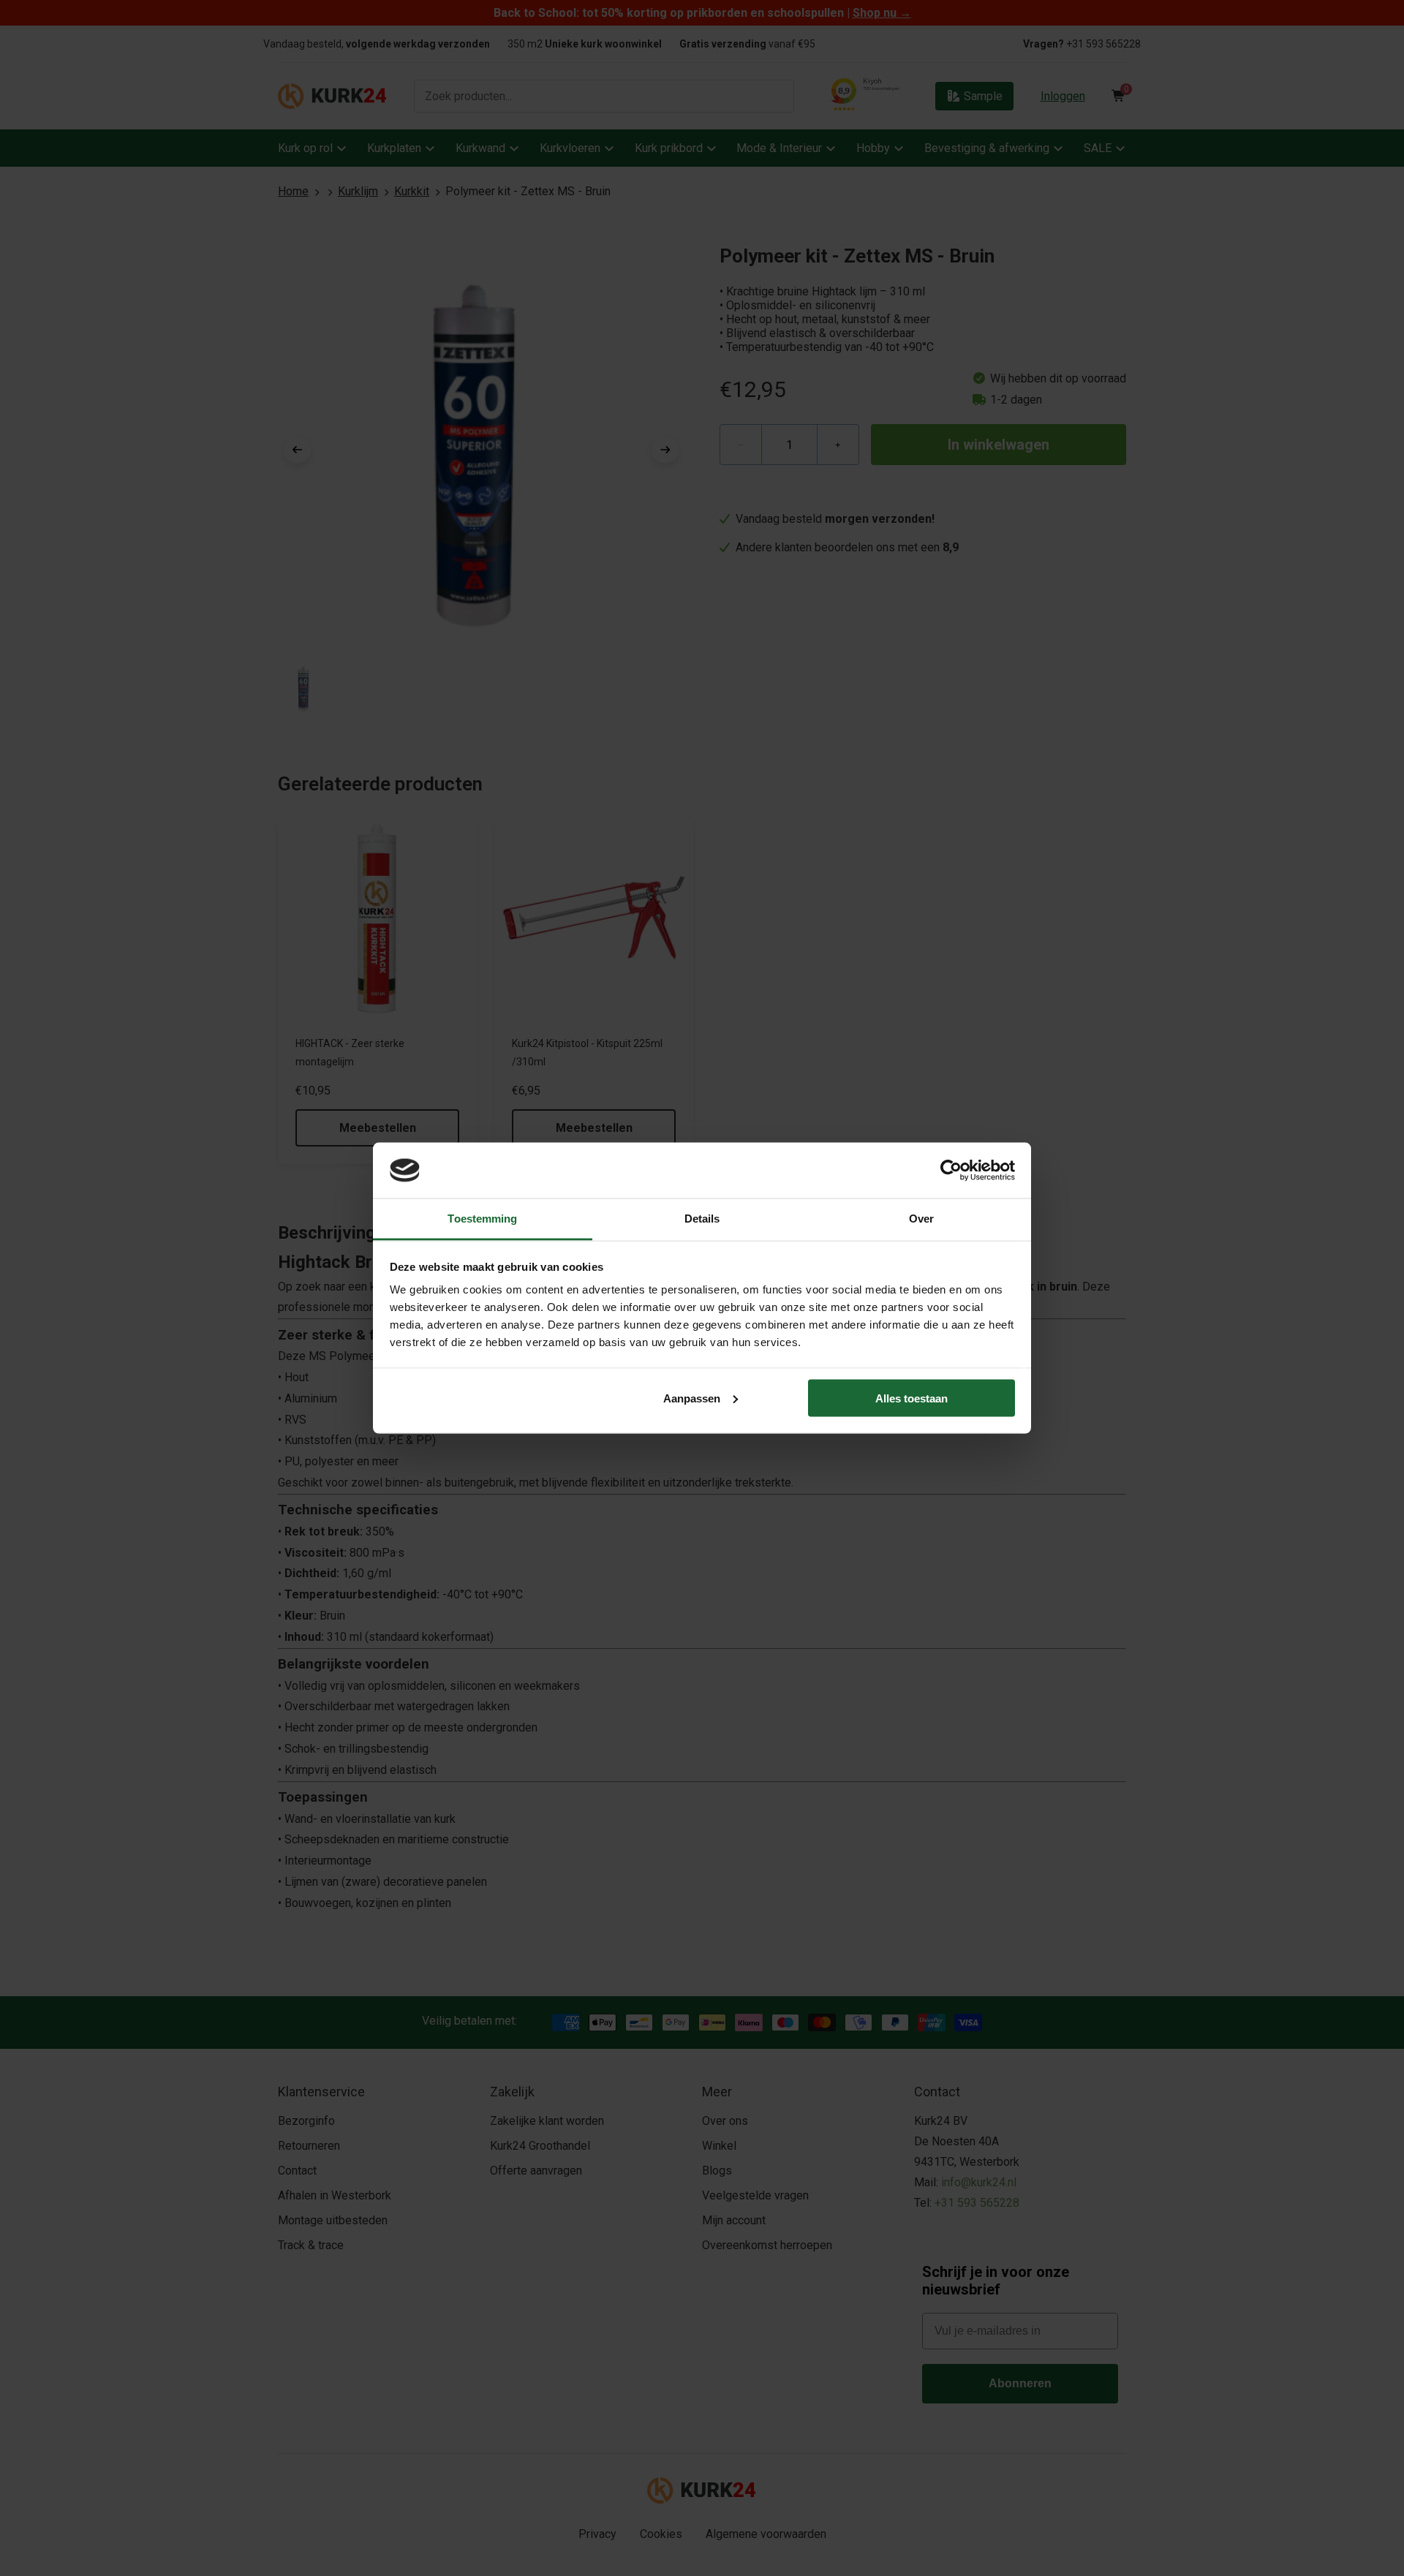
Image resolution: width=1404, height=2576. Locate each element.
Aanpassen (692, 1398)
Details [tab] (702, 1219)
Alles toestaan (912, 1398)
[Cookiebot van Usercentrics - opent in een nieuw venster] (951, 1170)
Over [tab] (921, 1219)
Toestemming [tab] (482, 1219)
